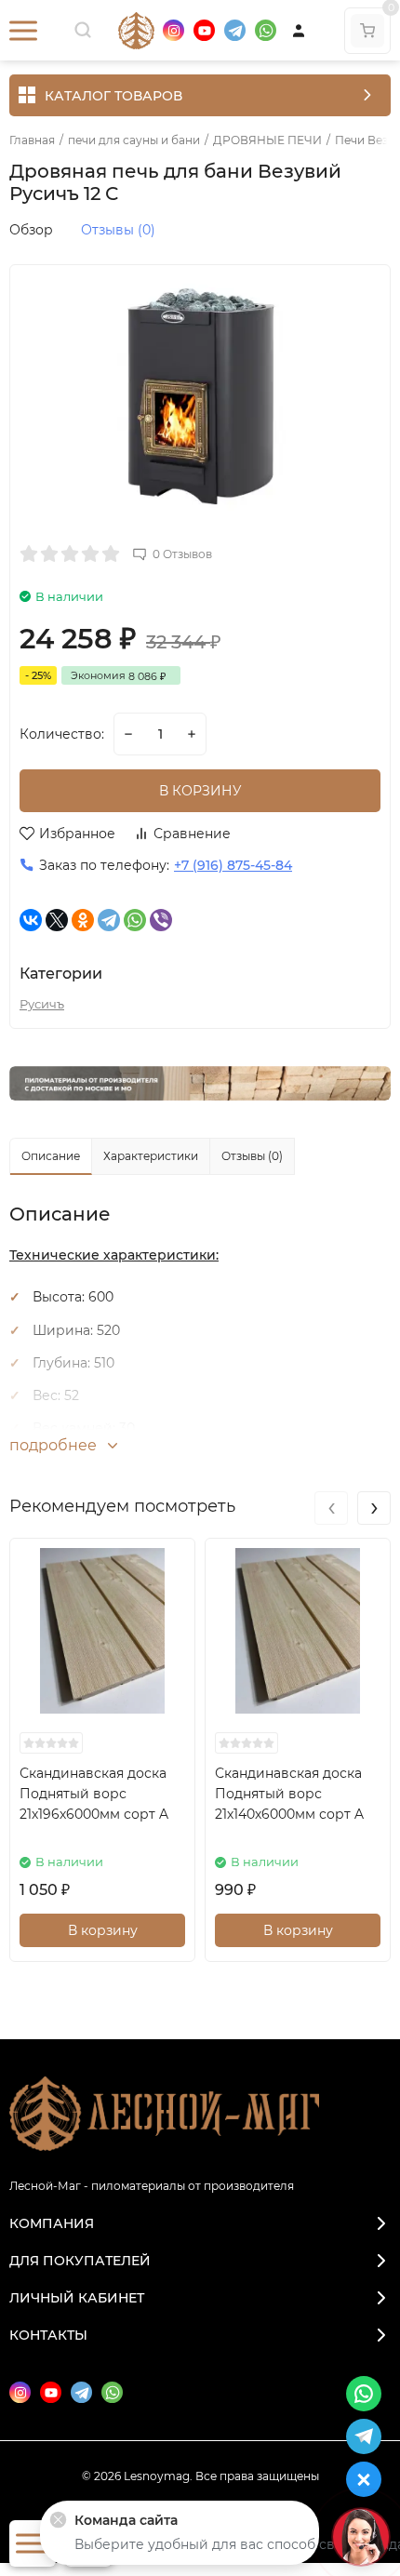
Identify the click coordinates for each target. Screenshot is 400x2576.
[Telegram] (109, 920)
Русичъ (42, 1004)
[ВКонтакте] (31, 920)
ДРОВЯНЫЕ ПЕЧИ (267, 140)
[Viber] (161, 920)
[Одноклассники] (83, 920)
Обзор (31, 230)
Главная (32, 140)
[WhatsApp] (135, 920)
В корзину (103, 1930)
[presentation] (331, 1508)
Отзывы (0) (118, 230)
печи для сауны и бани (134, 140)
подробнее (55, 1445)
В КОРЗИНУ (200, 791)
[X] (57, 920)
